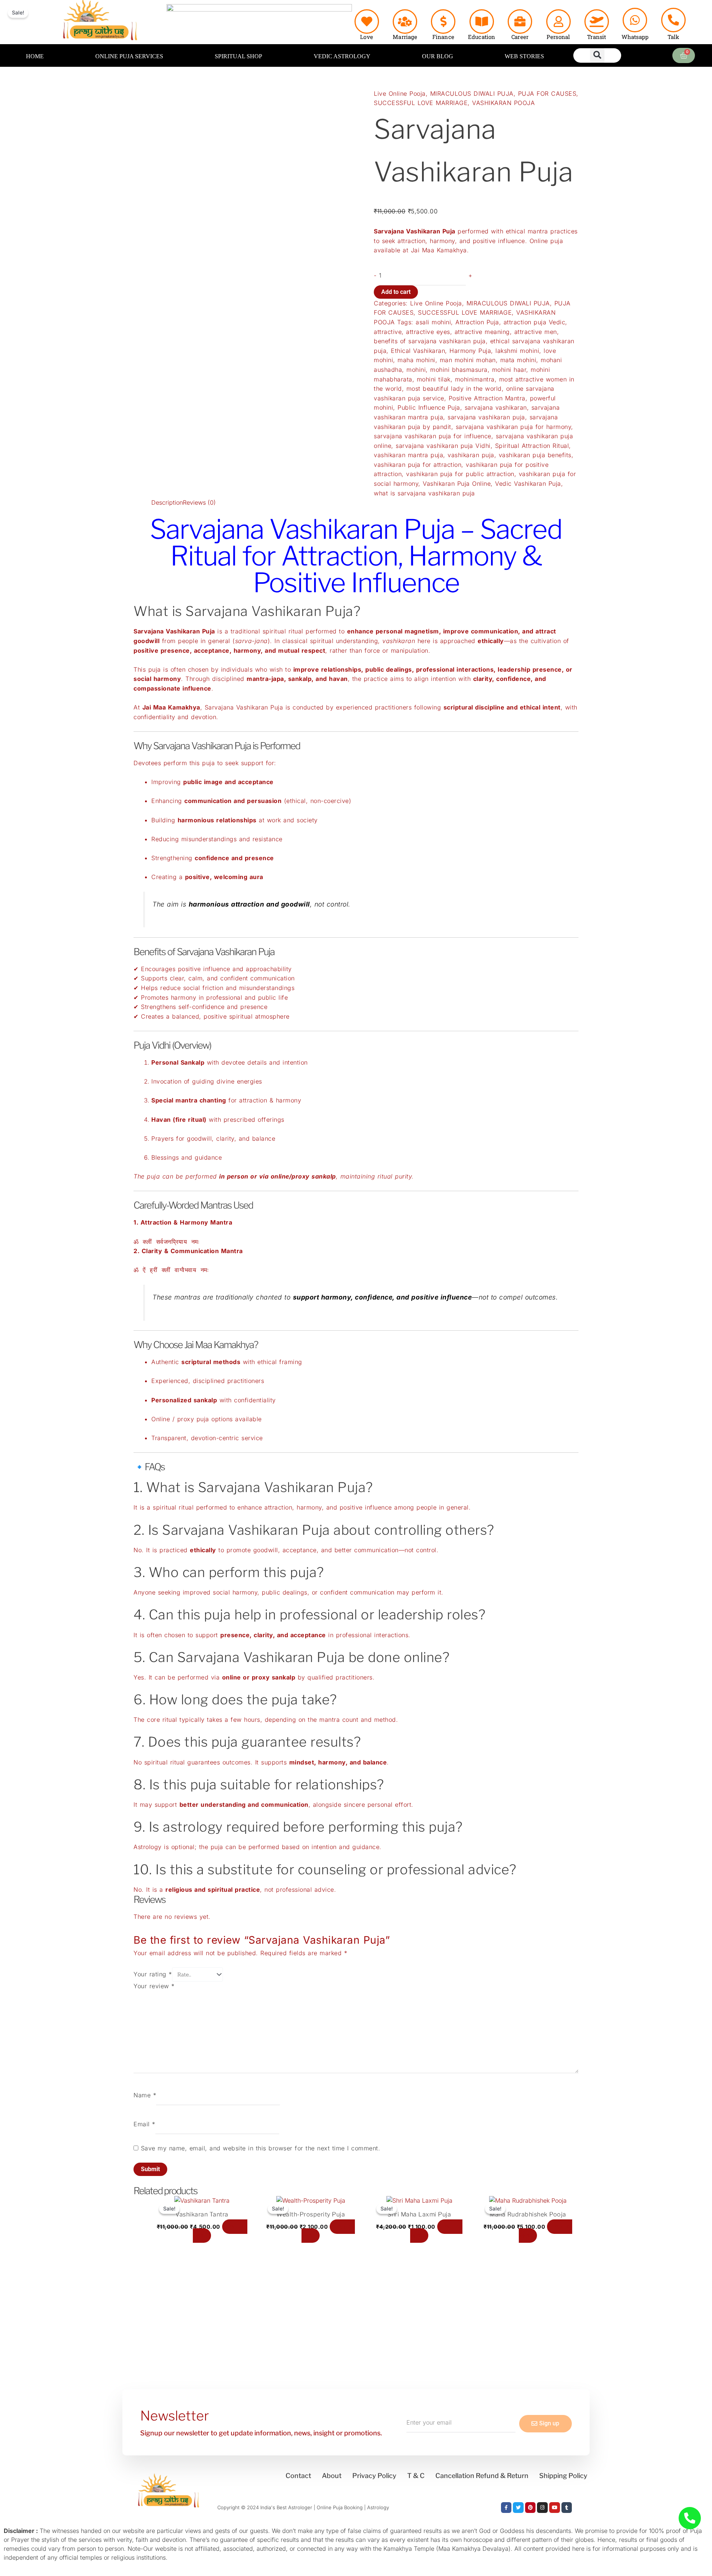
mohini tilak (434, 379)
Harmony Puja (470, 351)
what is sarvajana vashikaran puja (424, 493)
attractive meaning (482, 332)
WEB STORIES (524, 56)
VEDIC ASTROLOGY (342, 56)
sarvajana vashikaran (496, 407)
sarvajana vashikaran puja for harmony (514, 427)
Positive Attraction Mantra (487, 398)
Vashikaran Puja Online (457, 484)
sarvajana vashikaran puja (486, 417)
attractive (388, 332)
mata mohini (518, 360)
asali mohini (433, 322)
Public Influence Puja (429, 407)
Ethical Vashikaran (418, 351)
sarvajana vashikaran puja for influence (433, 436)
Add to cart (396, 292)
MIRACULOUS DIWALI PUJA (472, 94)
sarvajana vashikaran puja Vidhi (443, 446)
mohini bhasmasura (459, 370)
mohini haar (509, 370)
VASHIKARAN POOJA (503, 103)
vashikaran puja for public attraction (460, 474)
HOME (35, 56)
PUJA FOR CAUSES (547, 94)
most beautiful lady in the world (454, 389)
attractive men (536, 332)
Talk (673, 37)
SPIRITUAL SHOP (238, 56)
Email (144, 2124)
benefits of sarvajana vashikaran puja (430, 341)
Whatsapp (635, 37)
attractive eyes (428, 332)
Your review (154, 1986)
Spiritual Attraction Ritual (532, 446)
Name (145, 2095)
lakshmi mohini (517, 351)
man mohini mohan (468, 360)
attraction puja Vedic (535, 322)
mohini (416, 370)
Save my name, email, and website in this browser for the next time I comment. (261, 2148)
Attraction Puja (477, 322)
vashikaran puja (471, 455)
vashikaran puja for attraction (418, 465)
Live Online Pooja (400, 94)
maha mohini (416, 360)
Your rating (153, 1974)
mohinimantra (475, 379)
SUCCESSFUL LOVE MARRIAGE (421, 103)
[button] (597, 55)
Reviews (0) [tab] (199, 502)
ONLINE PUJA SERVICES (129, 56)
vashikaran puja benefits (535, 455)
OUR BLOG (438, 56)
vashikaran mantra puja (408, 455)
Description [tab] (167, 502)
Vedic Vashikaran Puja (528, 484)
